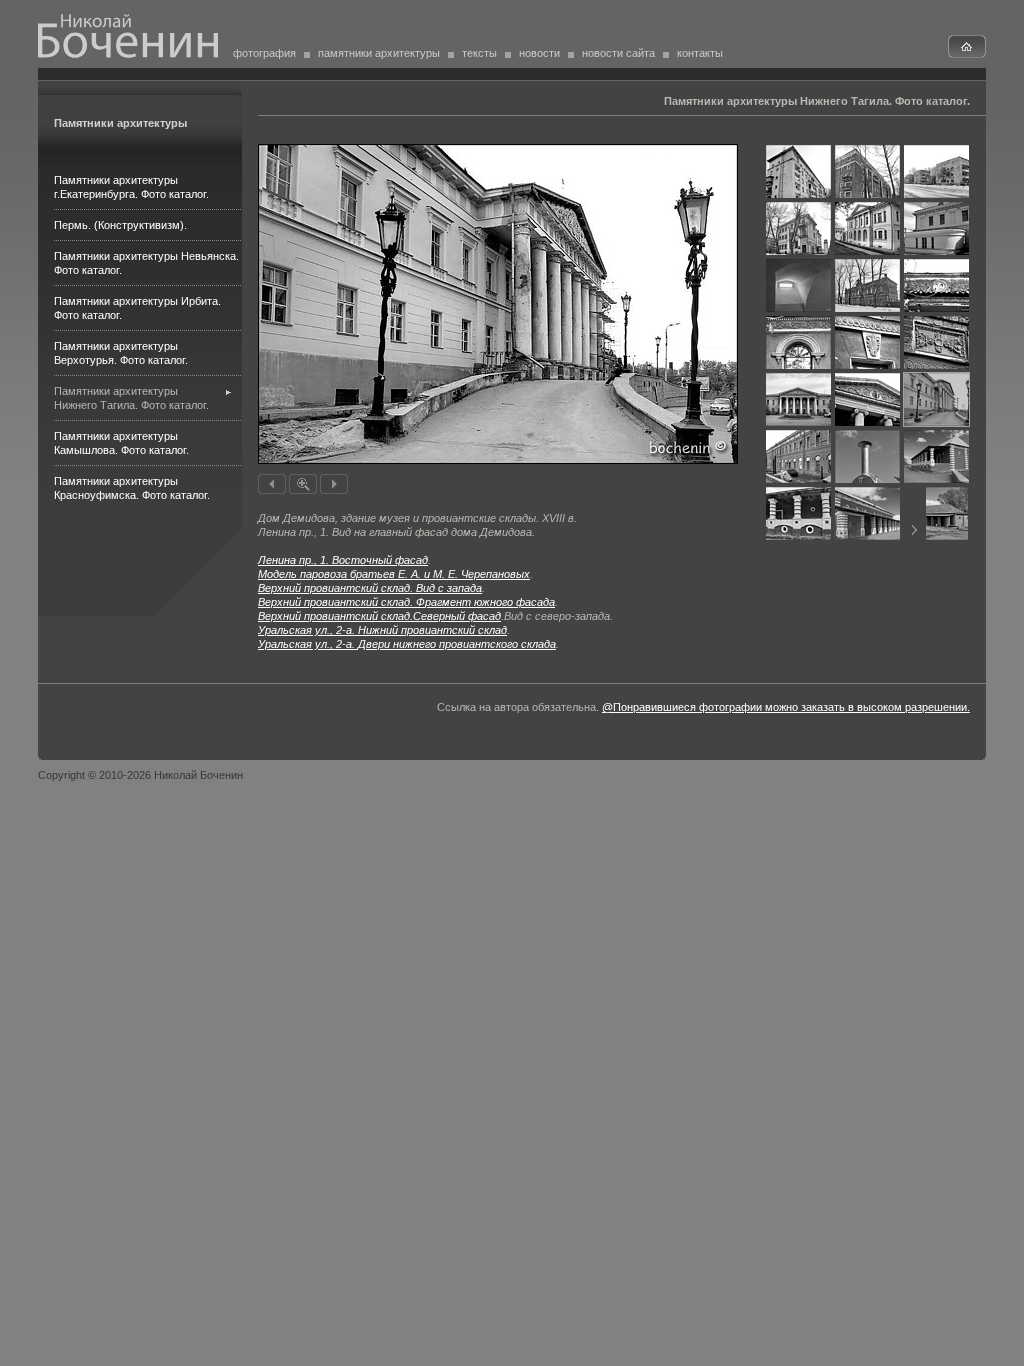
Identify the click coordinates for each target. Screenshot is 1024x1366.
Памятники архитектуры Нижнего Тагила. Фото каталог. (817, 101)
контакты (700, 53)
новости (539, 53)
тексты (479, 53)
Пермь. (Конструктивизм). (120, 225)
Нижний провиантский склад (382, 630)
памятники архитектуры (379, 53)
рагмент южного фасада (406, 602)
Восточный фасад (343, 560)
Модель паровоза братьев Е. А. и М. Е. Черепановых (394, 574)
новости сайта (618, 53)
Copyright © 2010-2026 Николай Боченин (140, 775)
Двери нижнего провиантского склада (407, 644)
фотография (264, 53)
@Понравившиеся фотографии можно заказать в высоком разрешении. (786, 707)
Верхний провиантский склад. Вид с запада (370, 588)
